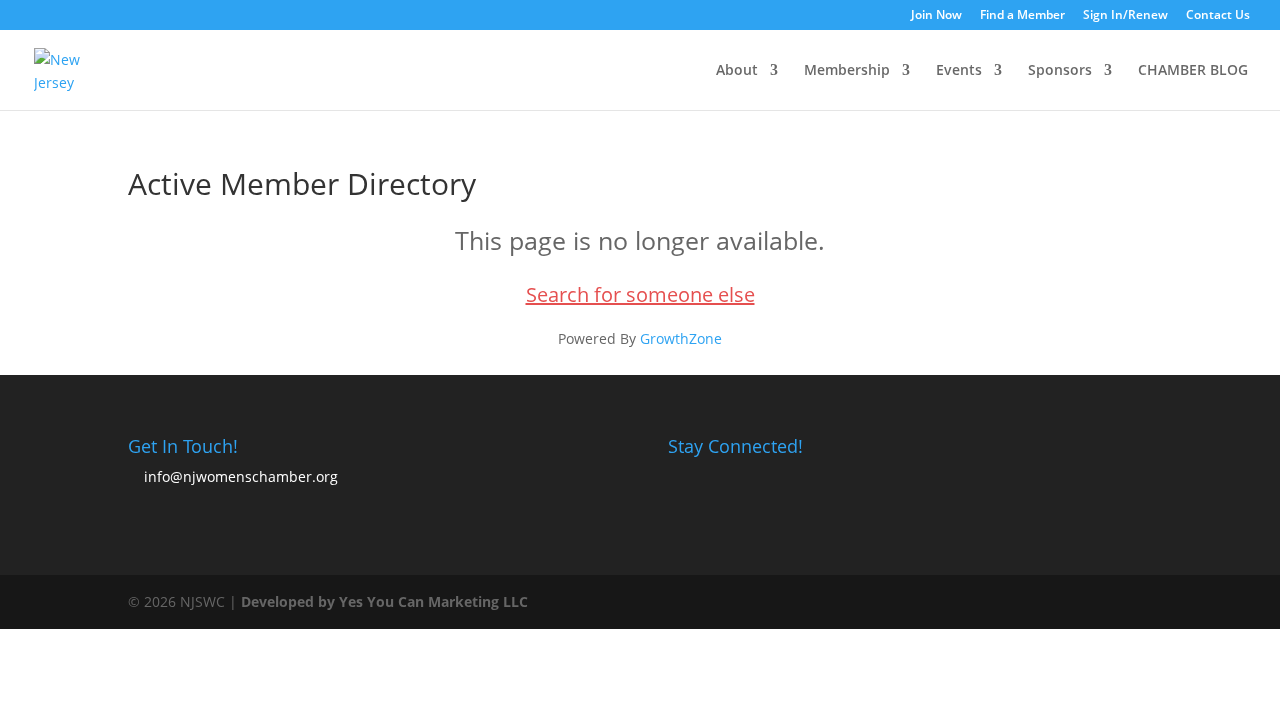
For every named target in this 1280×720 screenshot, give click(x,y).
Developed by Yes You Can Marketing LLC (384, 601)
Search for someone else (640, 294)
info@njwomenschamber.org (241, 476)
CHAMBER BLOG (1193, 71)
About (737, 71)
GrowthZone (681, 338)
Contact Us (1218, 16)
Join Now (936, 16)
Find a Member (1022, 16)
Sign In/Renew (1125, 16)
